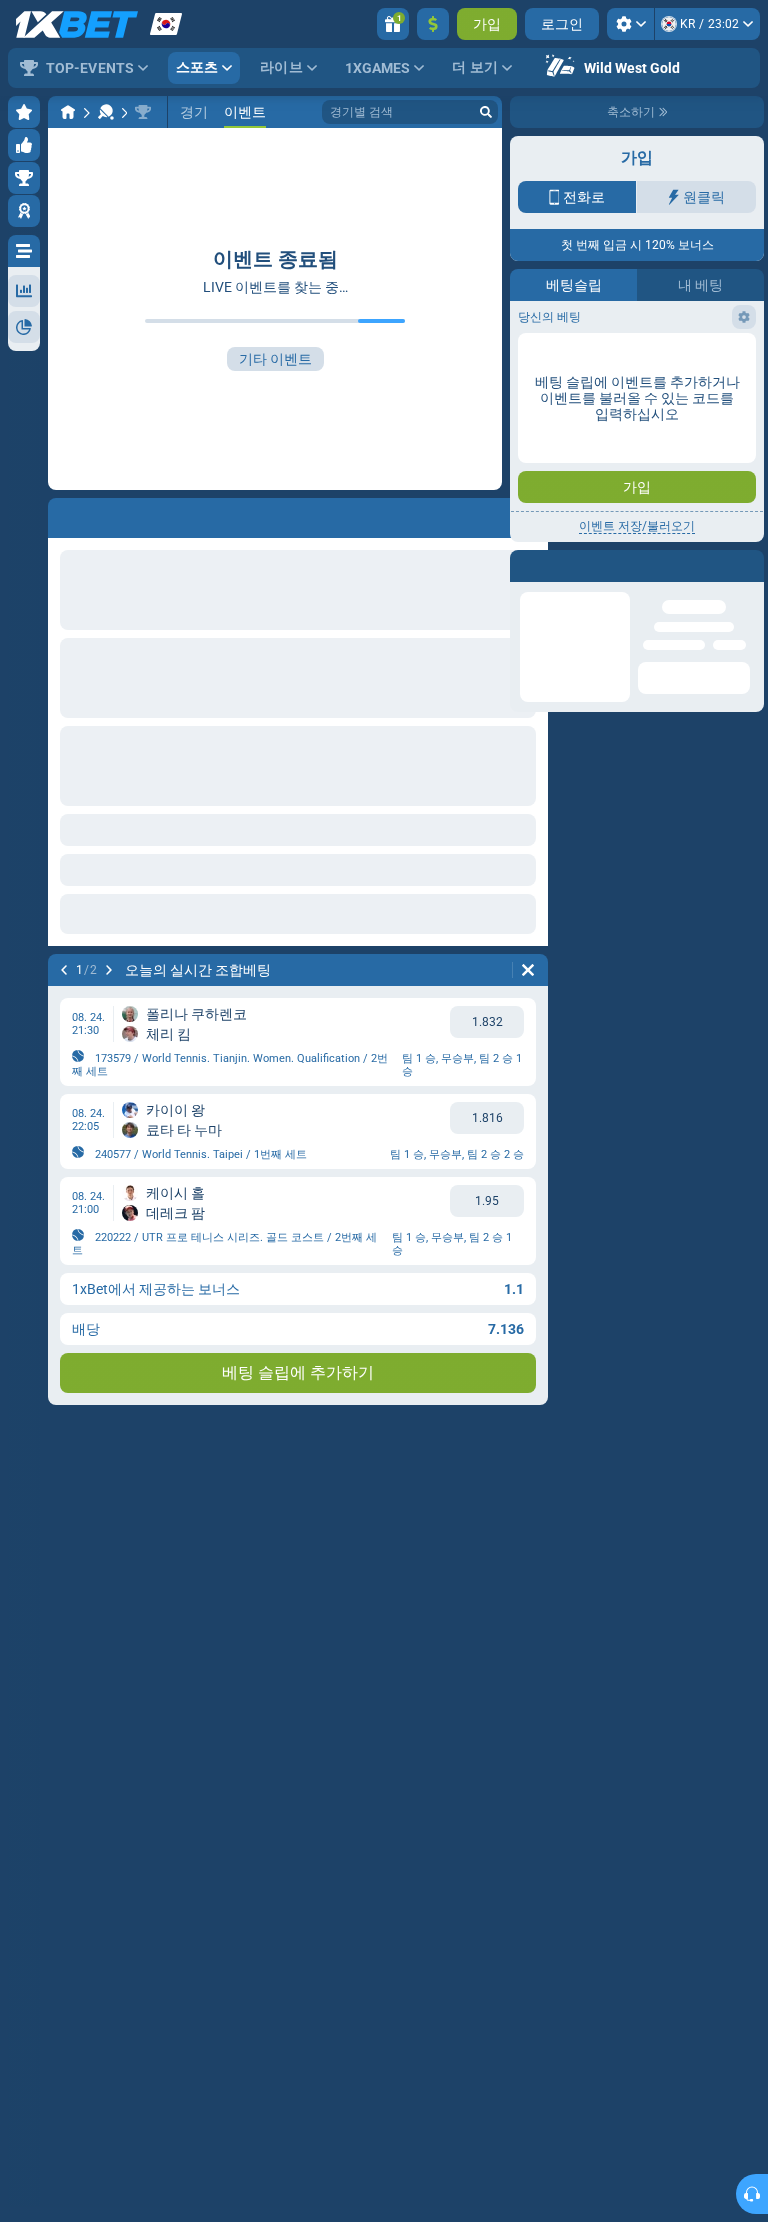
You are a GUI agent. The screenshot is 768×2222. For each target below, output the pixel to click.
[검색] (486, 112)
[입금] (433, 24)
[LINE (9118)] (68, 112)
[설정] (630, 24)
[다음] (109, 970)
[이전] (64, 970)
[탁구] (106, 112)
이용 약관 (658, 346)
